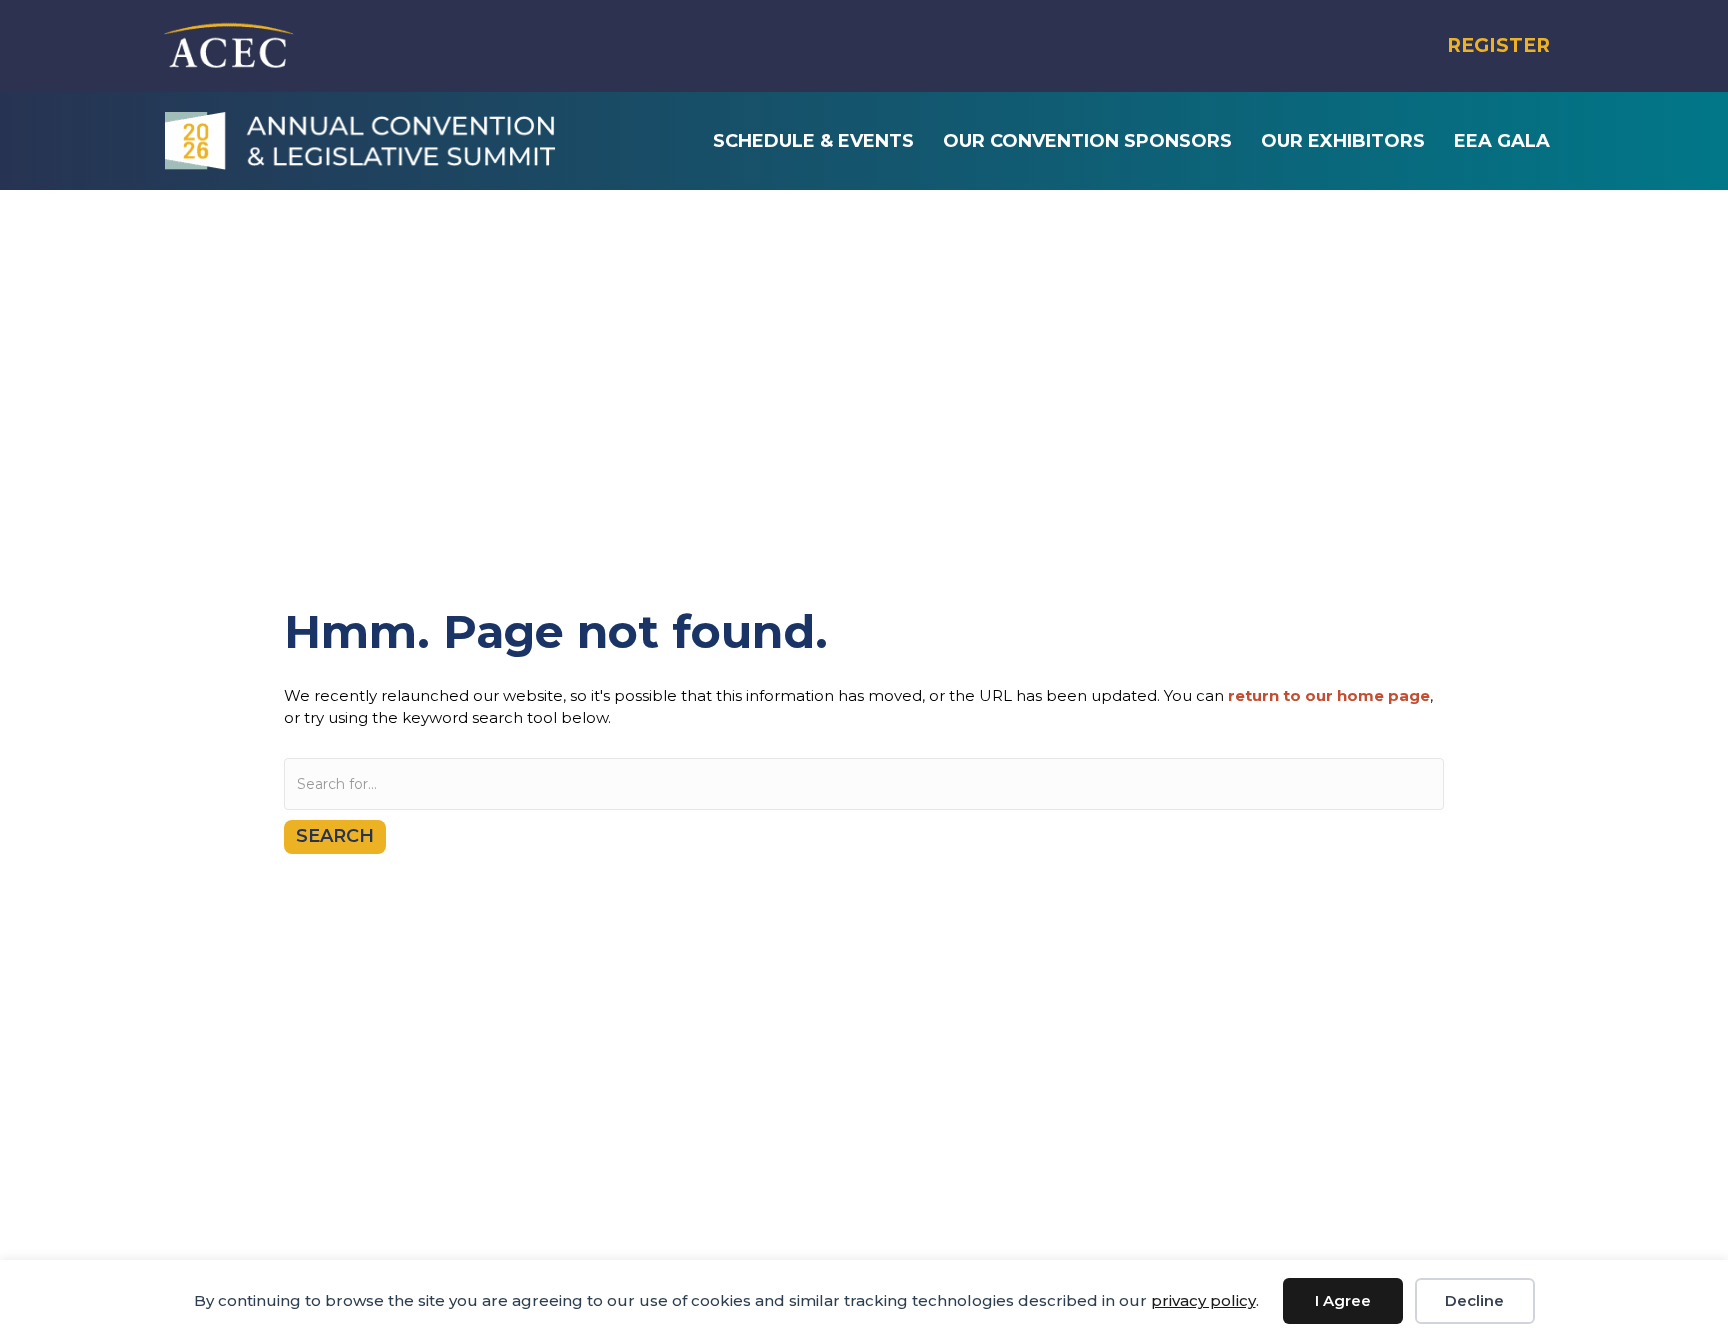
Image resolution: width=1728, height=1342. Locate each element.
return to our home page (1329, 695)
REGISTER (1498, 45)
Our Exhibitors (1343, 141)
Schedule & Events (813, 141)
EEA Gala (1502, 141)
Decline (1474, 1300)
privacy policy (1203, 1300)
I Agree (1343, 1300)
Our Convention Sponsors (1087, 141)
